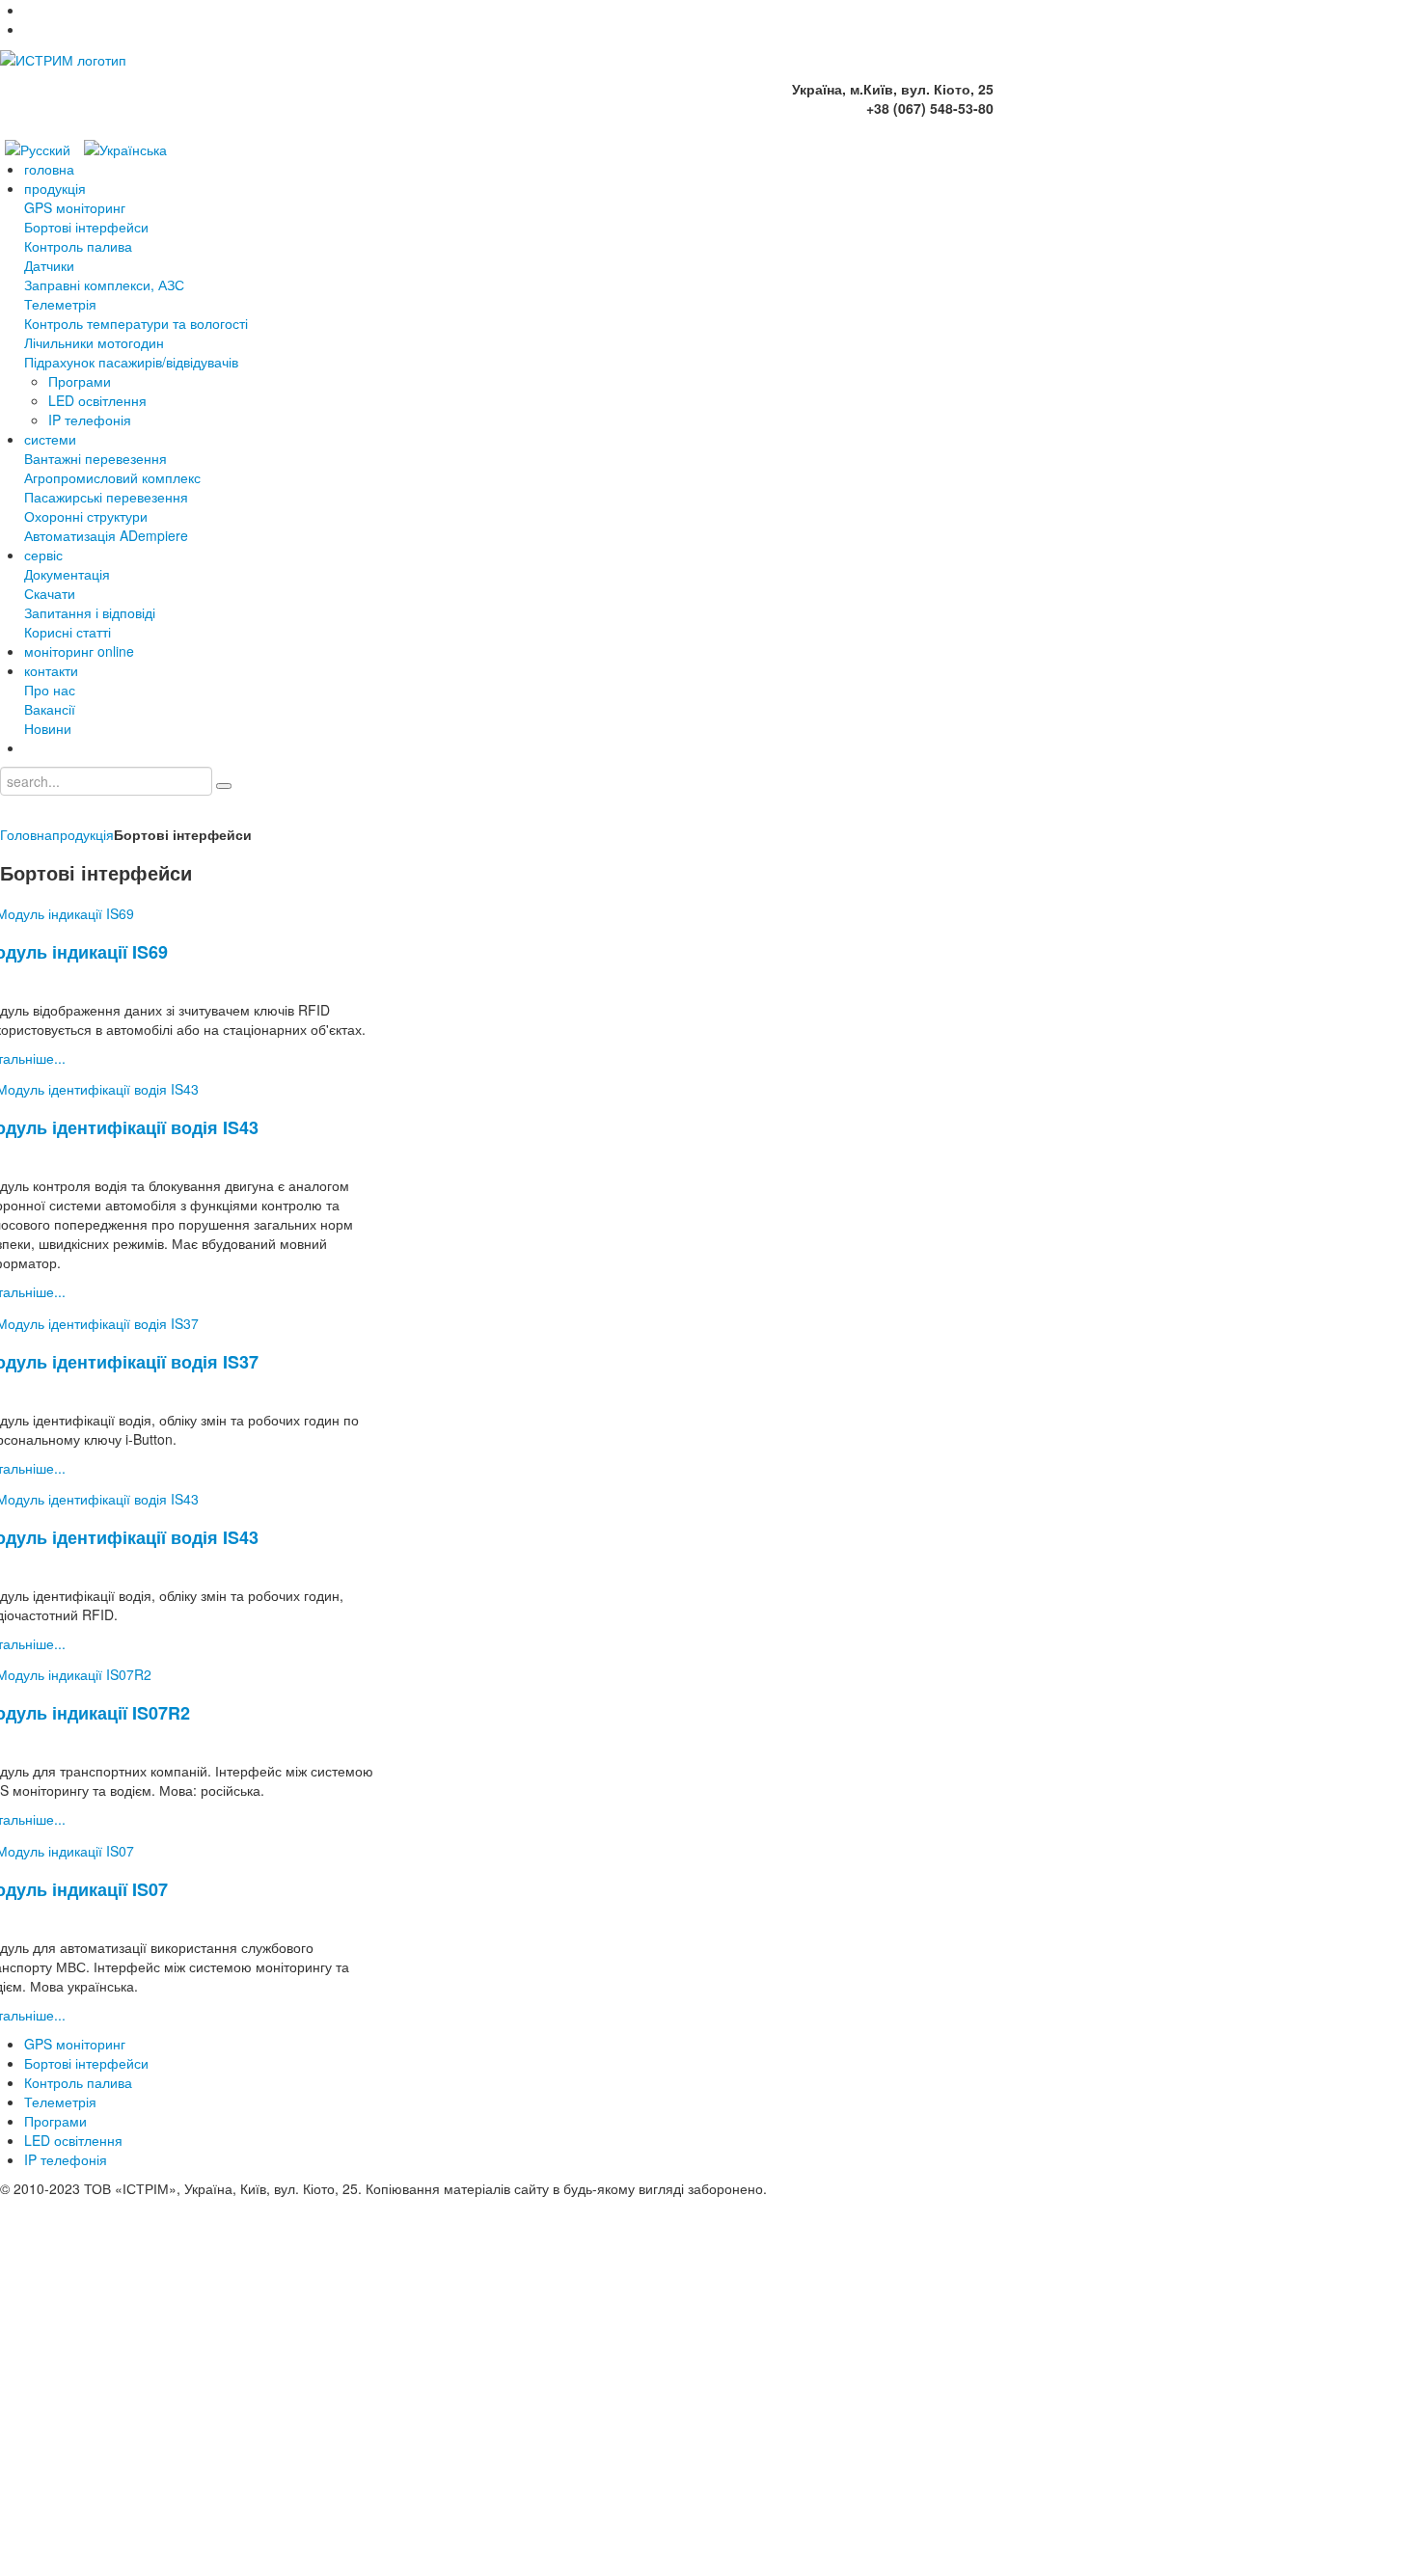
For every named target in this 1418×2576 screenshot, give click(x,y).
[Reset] (224, 786)
